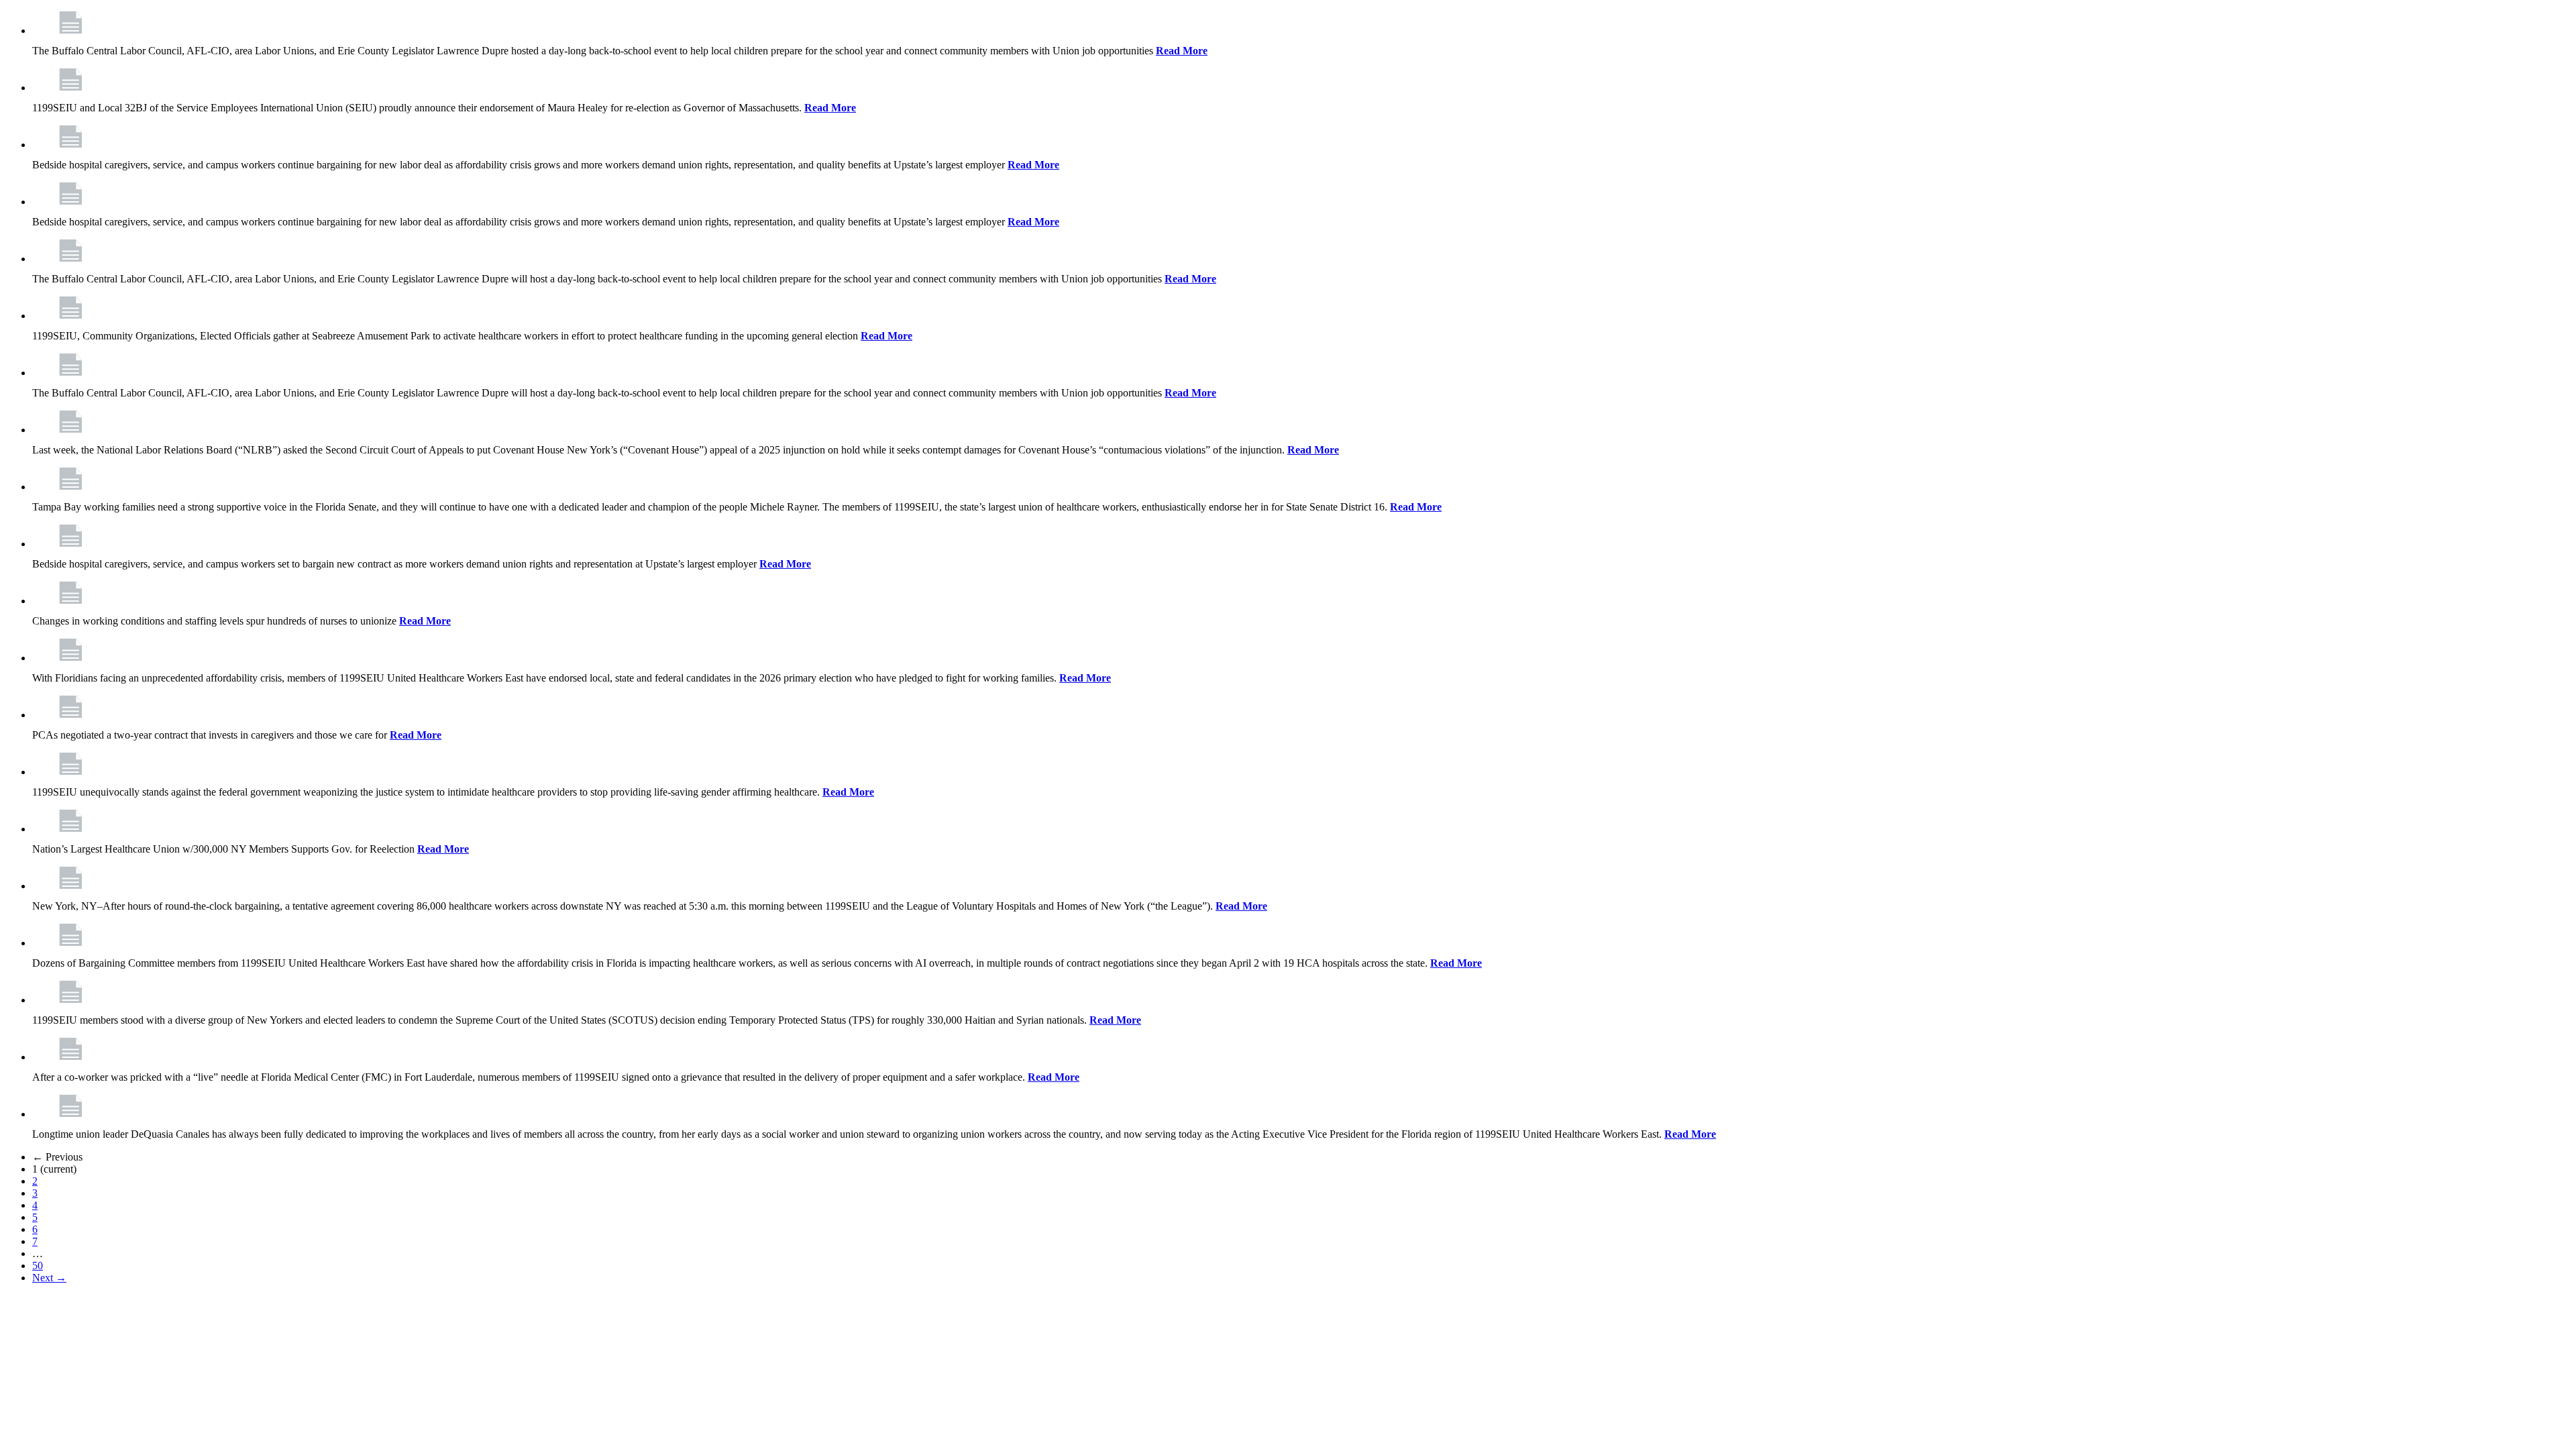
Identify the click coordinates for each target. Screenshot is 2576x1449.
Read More (1182, 51)
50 (38, 1266)
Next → (49, 1278)
